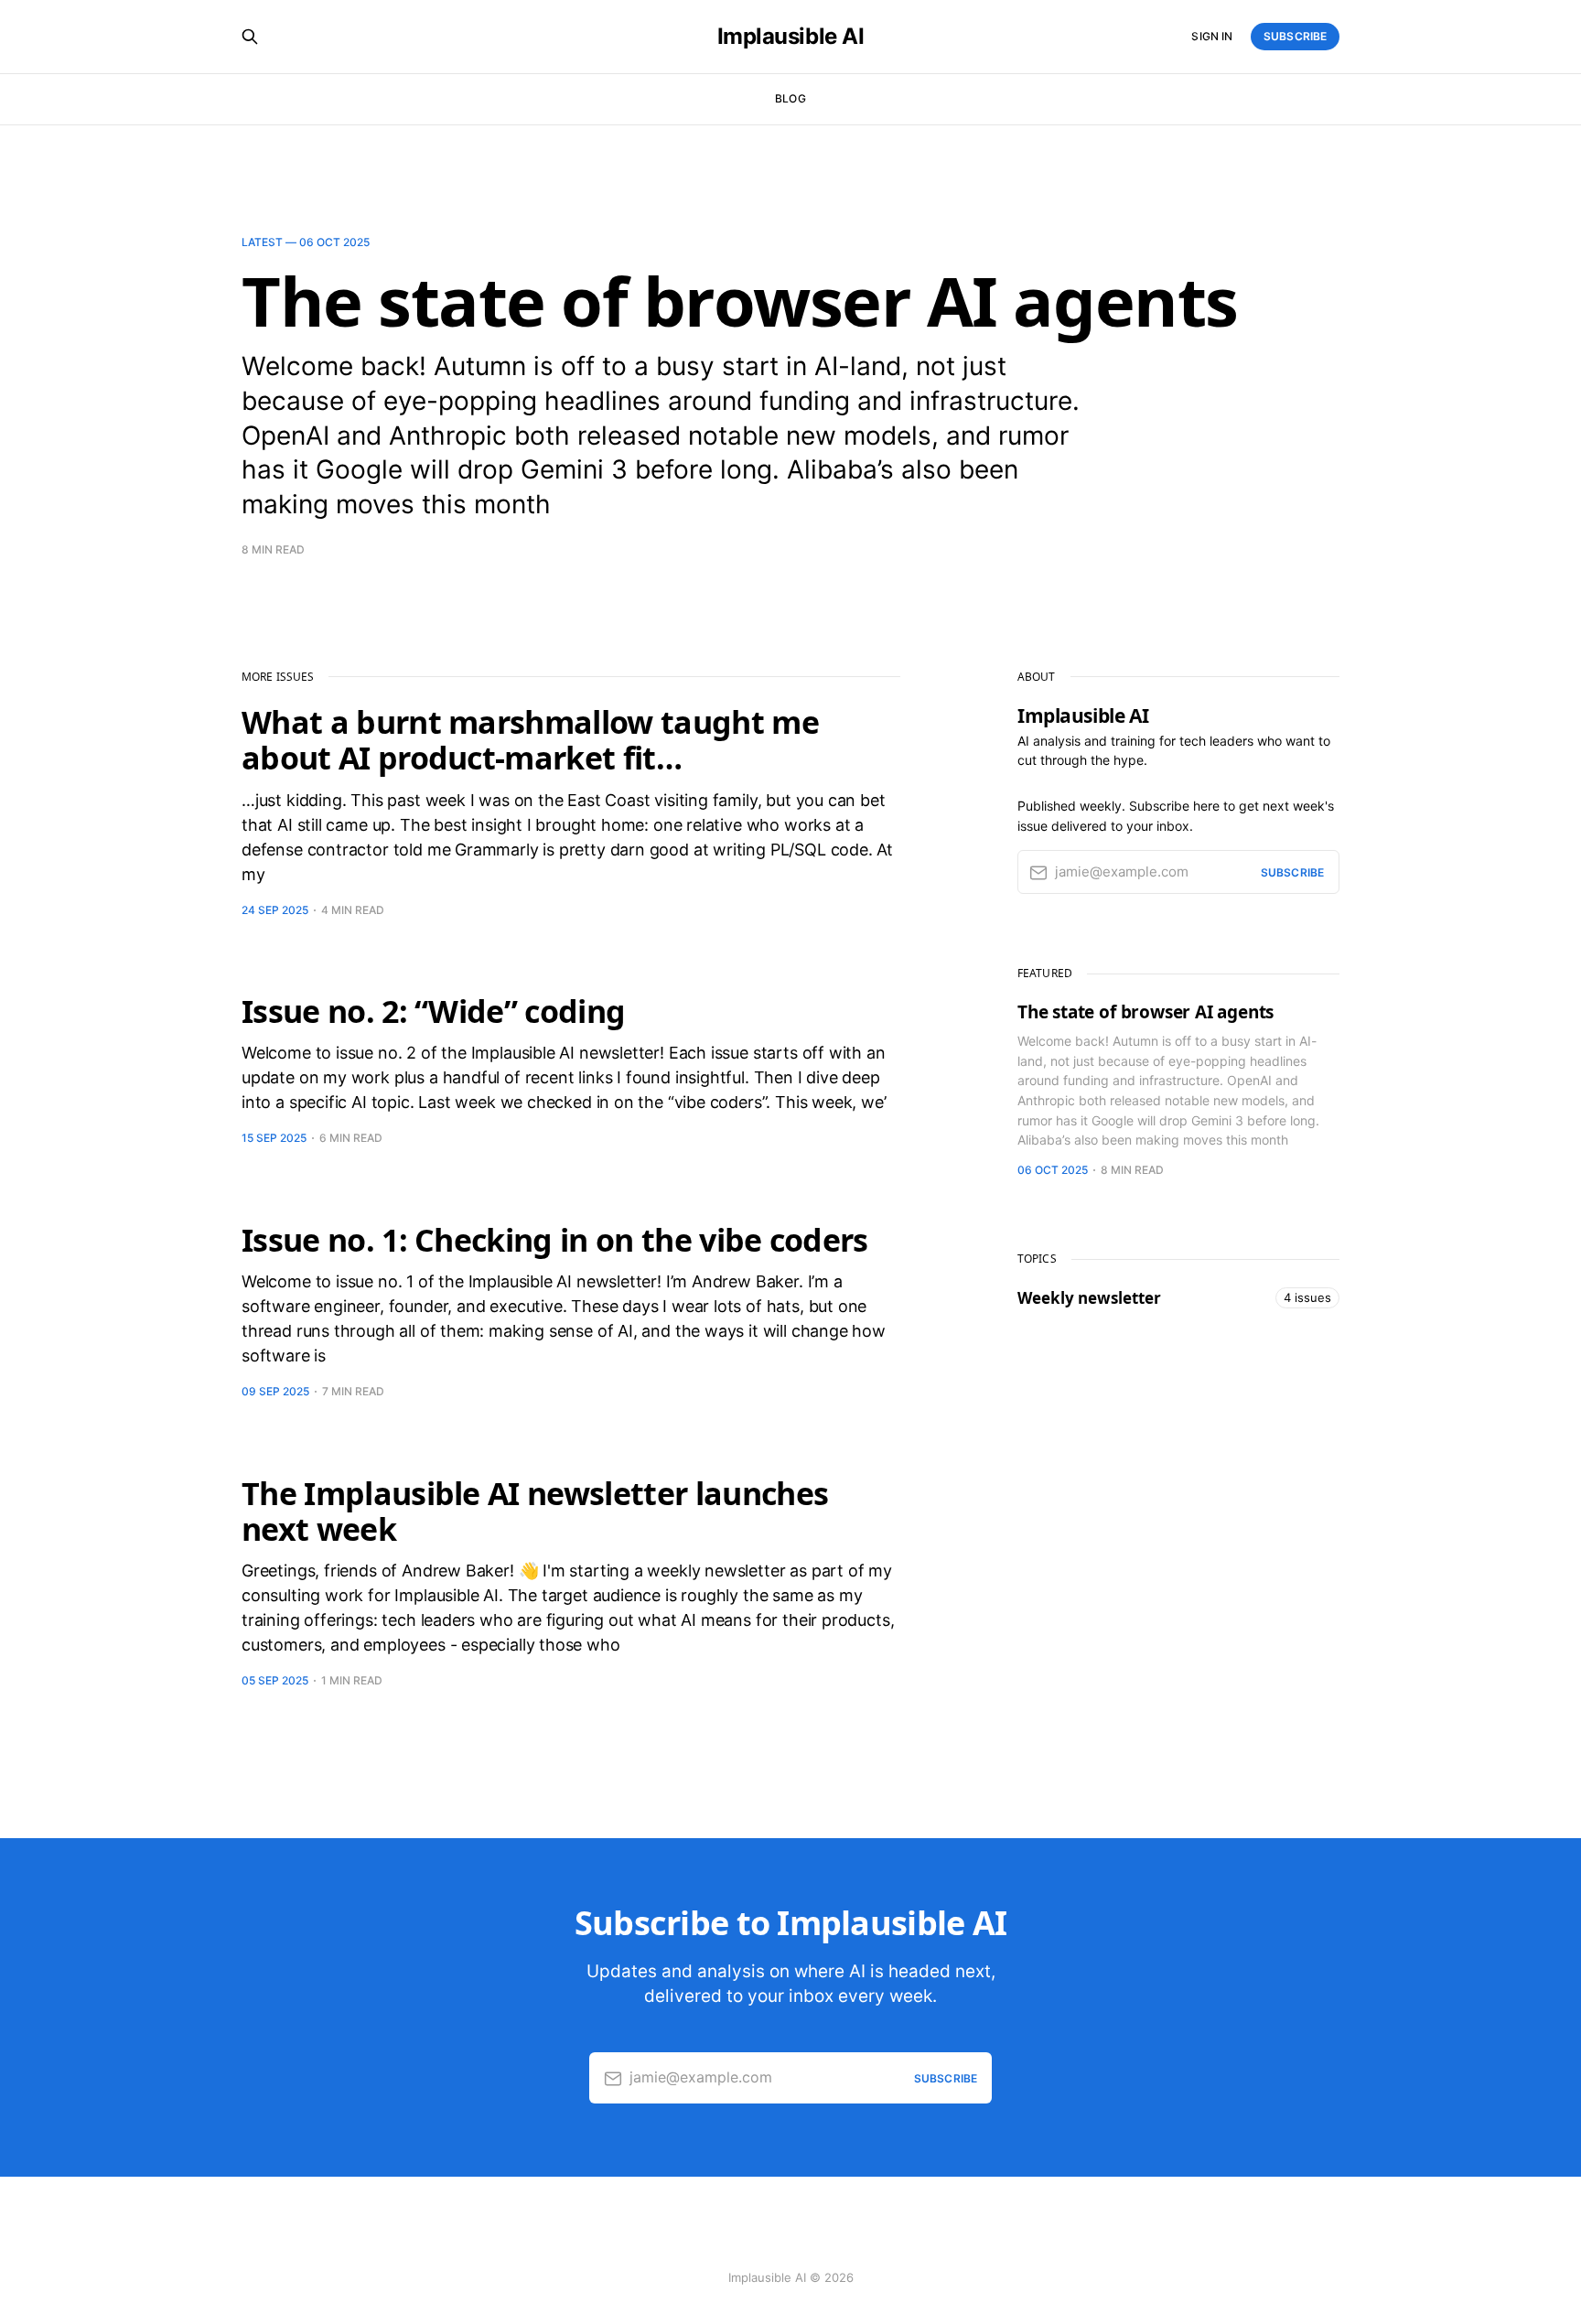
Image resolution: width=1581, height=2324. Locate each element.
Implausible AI (790, 37)
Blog (790, 98)
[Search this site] (250, 37)
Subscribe (1295, 36)
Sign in (1212, 36)
